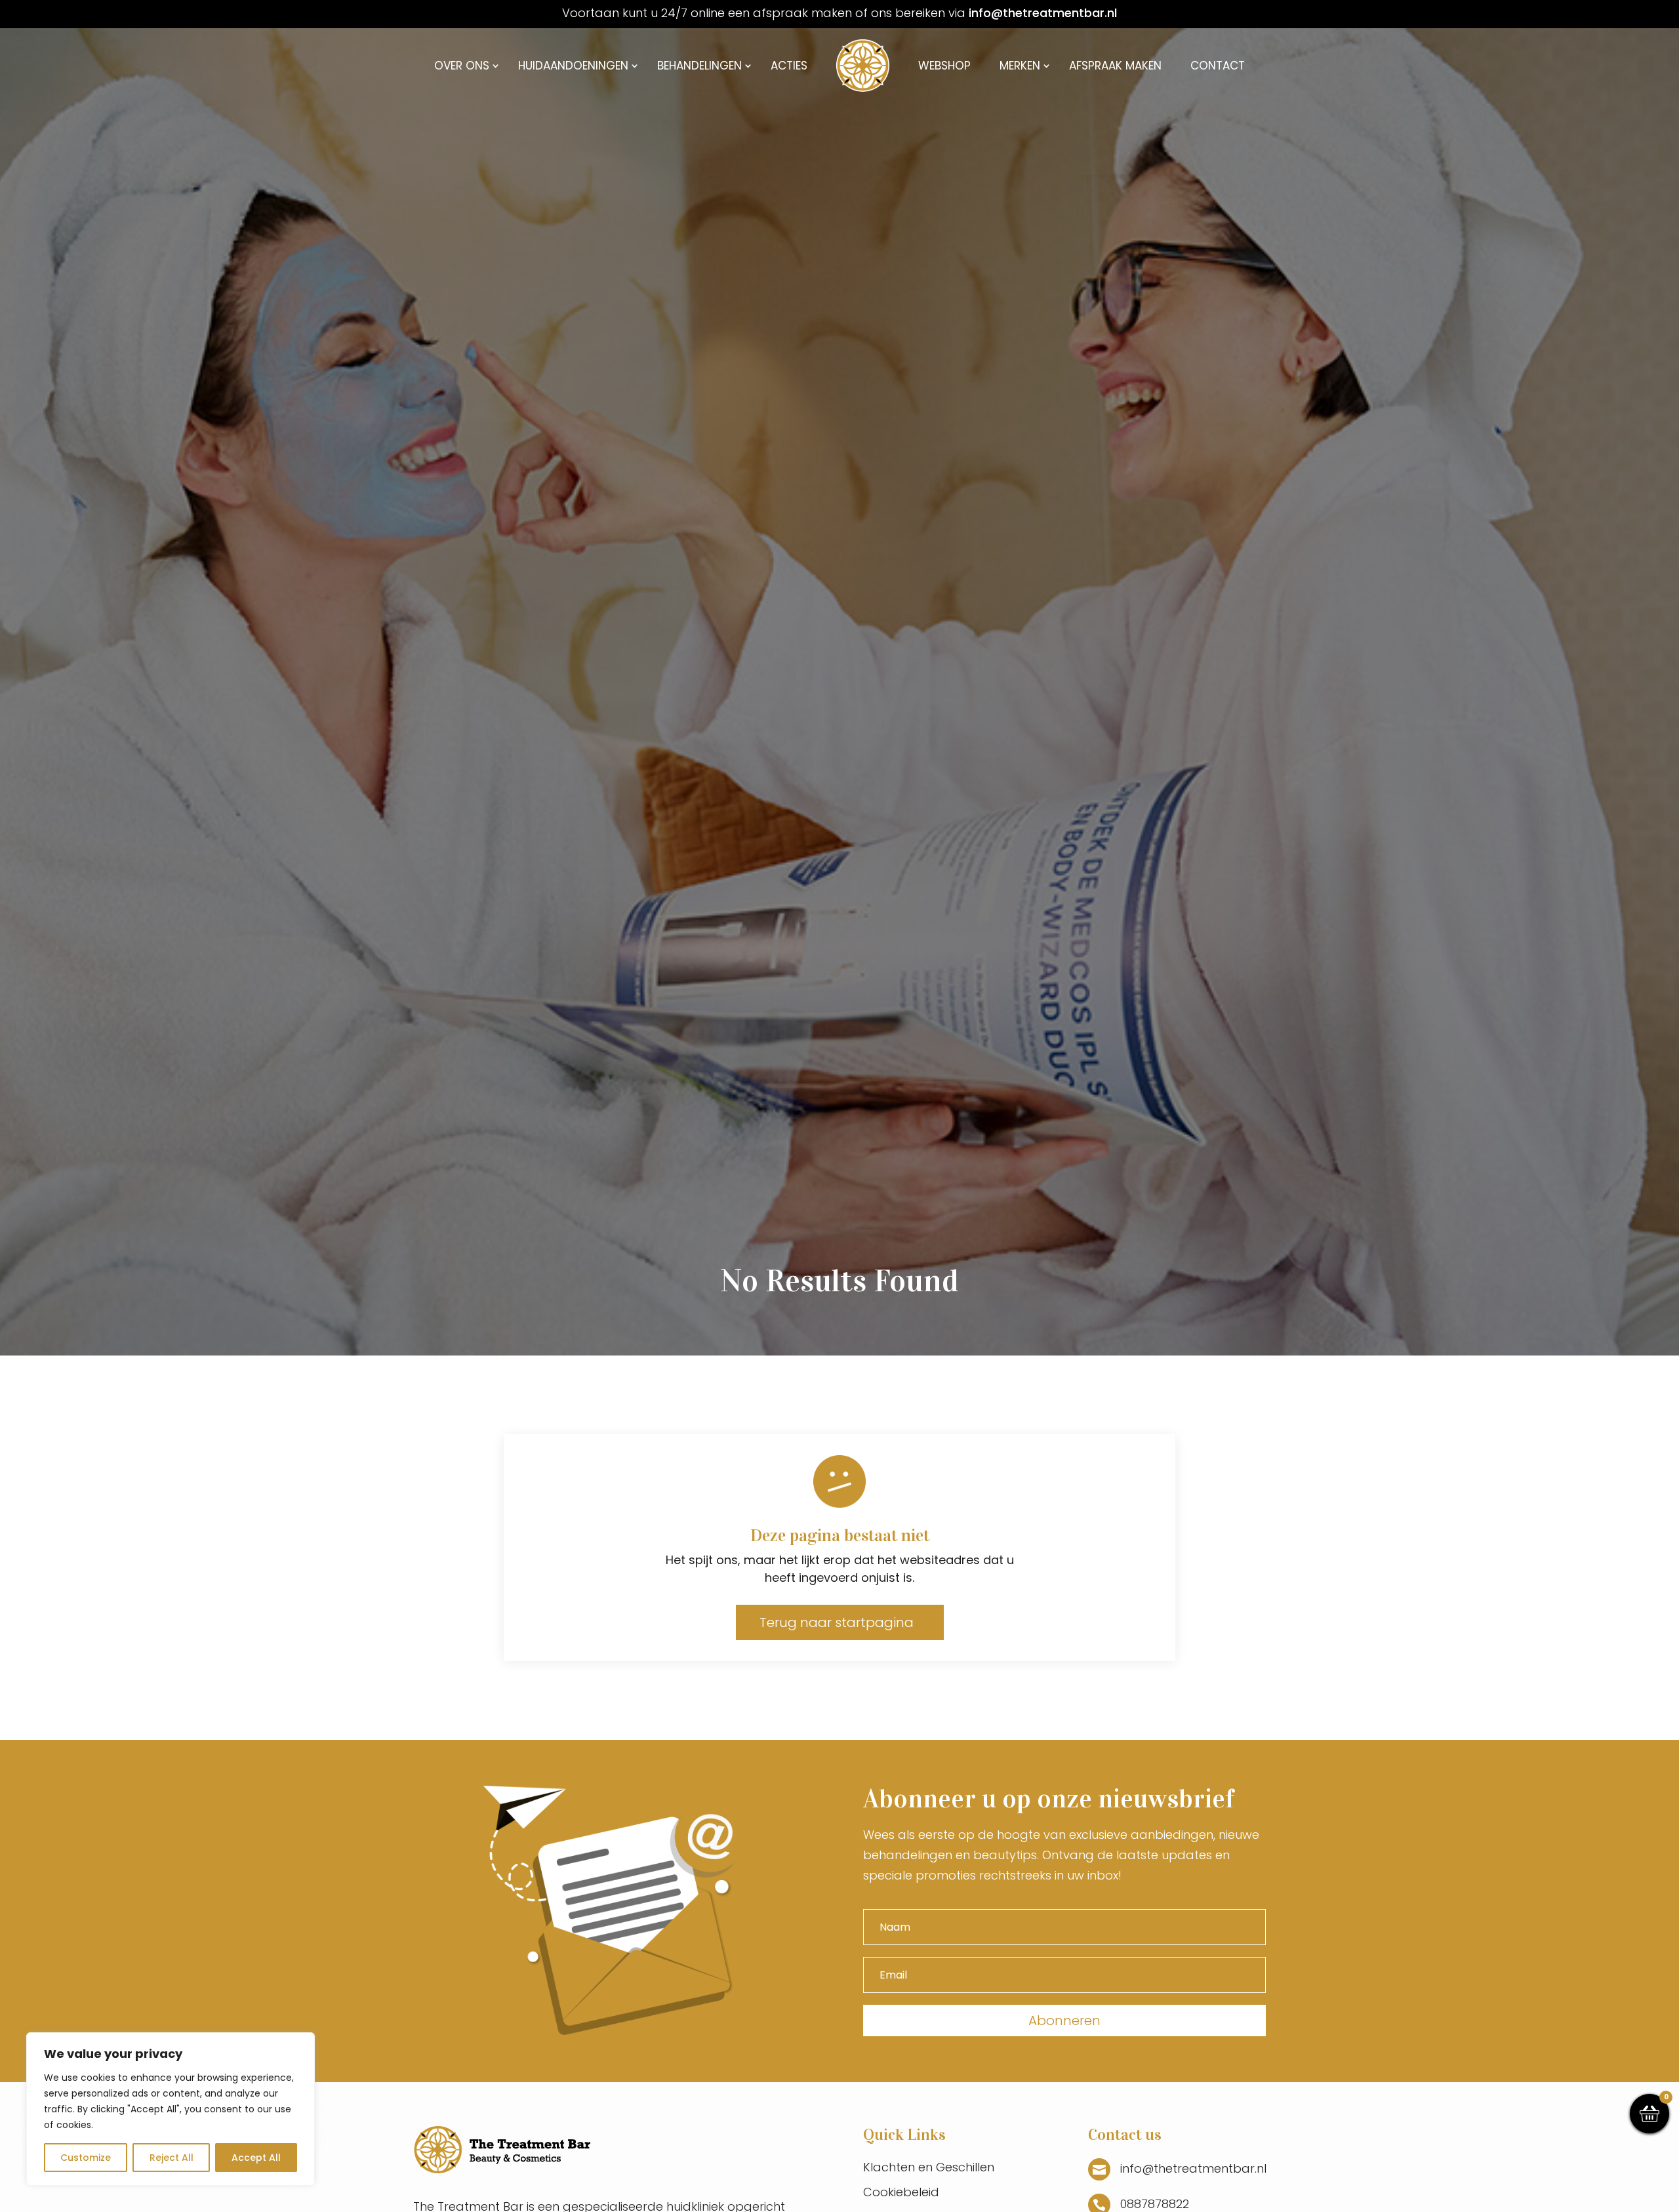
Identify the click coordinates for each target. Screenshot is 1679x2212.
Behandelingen (699, 66)
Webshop (944, 66)
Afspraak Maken (1115, 66)
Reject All (172, 2158)
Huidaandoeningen (573, 66)
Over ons (462, 66)
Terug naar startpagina (837, 1622)
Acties (789, 66)
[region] (171, 2109)
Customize (86, 2158)
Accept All (256, 2158)
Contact (1218, 66)
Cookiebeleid (901, 2192)
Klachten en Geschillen (929, 2167)
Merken (1020, 66)
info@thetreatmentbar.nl (1043, 13)
